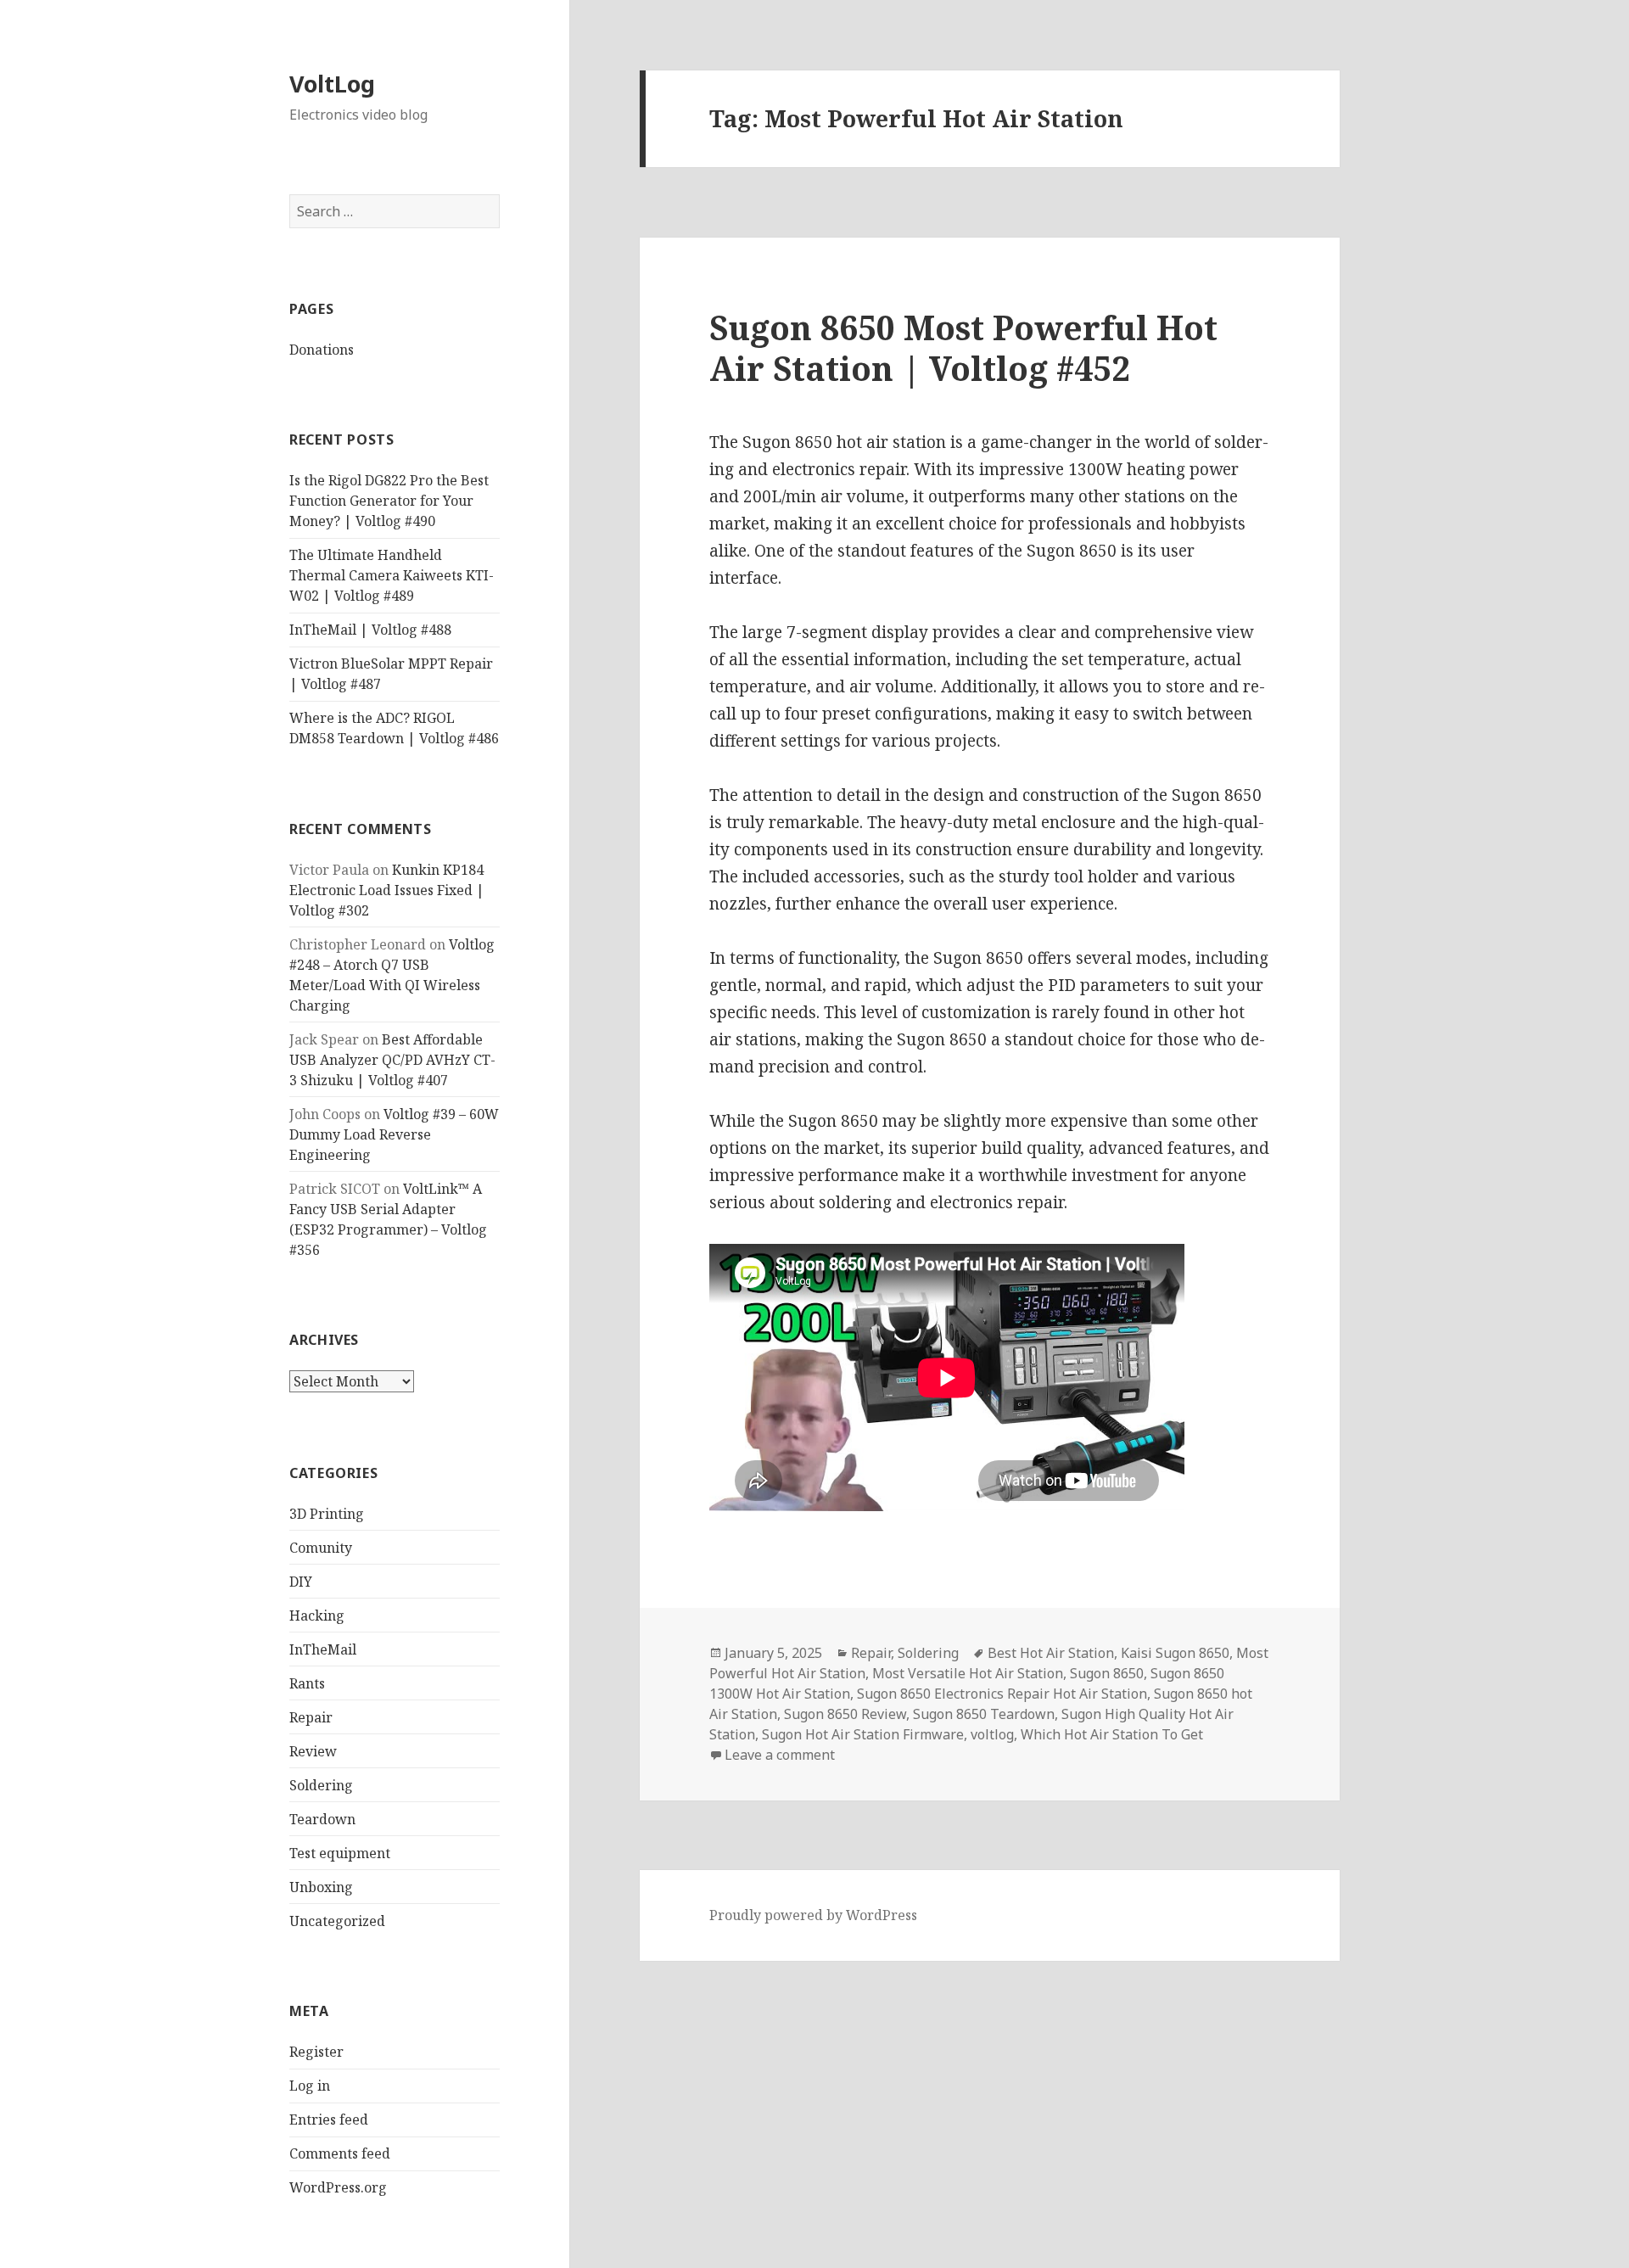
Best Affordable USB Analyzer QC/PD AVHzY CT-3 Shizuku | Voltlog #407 (392, 1060)
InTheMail (323, 1649)
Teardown (322, 1819)
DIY (301, 1582)
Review (313, 1751)
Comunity (321, 1548)
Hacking (317, 1616)
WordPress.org (338, 2187)
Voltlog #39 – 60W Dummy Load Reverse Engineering (394, 1134)
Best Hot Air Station (1051, 1653)
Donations (322, 350)
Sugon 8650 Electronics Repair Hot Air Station (1002, 1694)
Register (316, 2052)
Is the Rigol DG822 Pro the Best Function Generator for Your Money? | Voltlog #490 (389, 501)
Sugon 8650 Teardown (984, 1714)
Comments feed (340, 2153)
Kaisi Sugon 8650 (1175, 1653)
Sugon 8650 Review (845, 1714)
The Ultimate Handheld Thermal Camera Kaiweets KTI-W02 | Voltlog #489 (392, 575)
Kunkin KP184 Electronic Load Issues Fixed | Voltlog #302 (387, 890)
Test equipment (340, 1853)
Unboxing (321, 1887)
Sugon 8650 (1107, 1673)
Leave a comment (780, 1755)
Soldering (321, 1785)
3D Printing (327, 1514)
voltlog (992, 1734)
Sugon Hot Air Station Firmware (863, 1734)
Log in (310, 2086)
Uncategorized (337, 1921)
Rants (307, 1683)
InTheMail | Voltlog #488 (370, 630)
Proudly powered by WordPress (813, 1915)
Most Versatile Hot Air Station (968, 1673)
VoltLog (332, 84)
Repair (311, 1717)
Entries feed (329, 2120)
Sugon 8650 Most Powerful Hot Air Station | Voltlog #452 (963, 347)
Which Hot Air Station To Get (1112, 1734)
